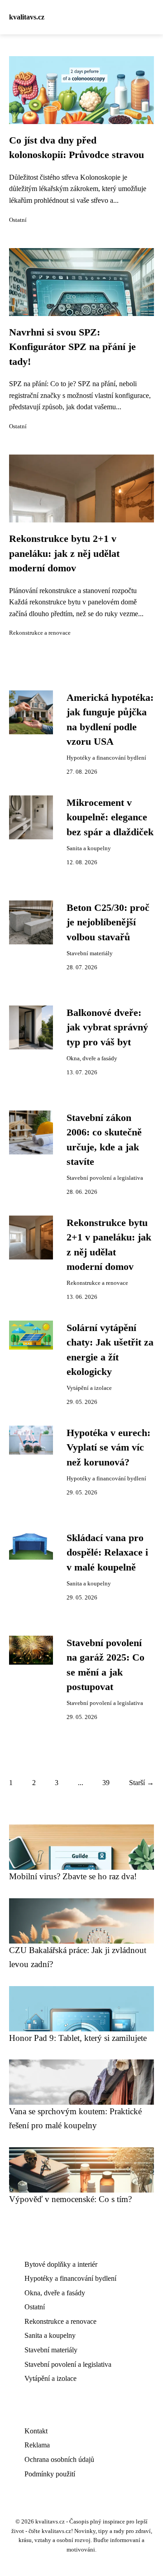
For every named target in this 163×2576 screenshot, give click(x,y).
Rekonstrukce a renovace (40, 633)
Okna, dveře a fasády (92, 1058)
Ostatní (18, 220)
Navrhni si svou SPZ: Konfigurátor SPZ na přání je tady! (72, 347)
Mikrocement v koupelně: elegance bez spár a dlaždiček (110, 817)
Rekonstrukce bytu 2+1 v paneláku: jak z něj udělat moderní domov (64, 553)
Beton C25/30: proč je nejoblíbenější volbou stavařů (108, 922)
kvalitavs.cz (27, 17)
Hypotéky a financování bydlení (106, 758)
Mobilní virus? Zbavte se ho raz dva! (73, 1876)
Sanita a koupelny (89, 848)
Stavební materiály (90, 953)
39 (106, 1783)
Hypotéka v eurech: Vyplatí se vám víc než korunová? (108, 1448)
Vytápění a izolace (89, 1388)
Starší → (141, 1783)
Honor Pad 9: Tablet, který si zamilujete (78, 2038)
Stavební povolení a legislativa (105, 1178)
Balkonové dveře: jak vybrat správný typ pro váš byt (107, 1027)
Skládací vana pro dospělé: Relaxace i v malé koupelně (107, 1553)
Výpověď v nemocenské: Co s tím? (70, 2199)
